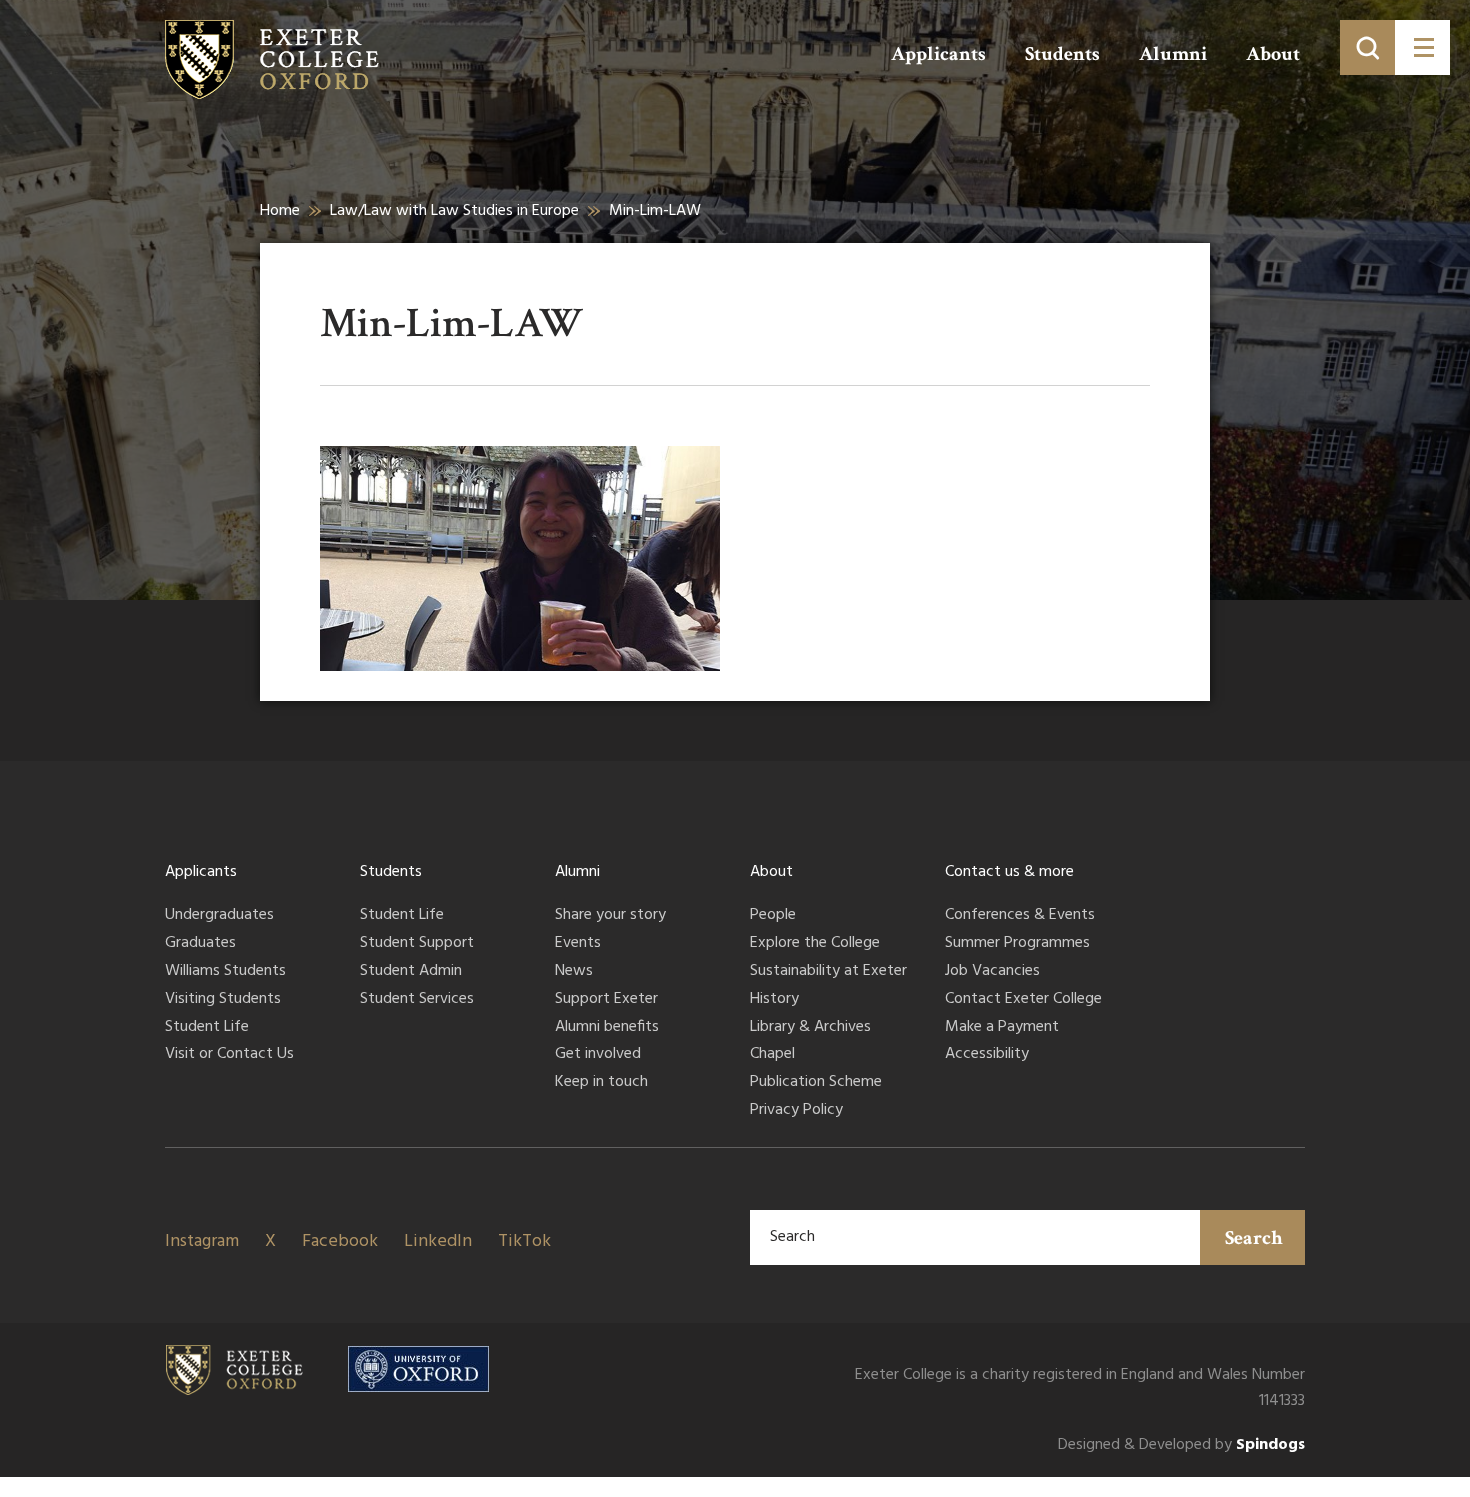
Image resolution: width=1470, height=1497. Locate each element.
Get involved (598, 1055)
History (774, 1000)
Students (1062, 54)
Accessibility (987, 1055)
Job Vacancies (992, 972)
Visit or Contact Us (229, 1055)
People (773, 916)
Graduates (200, 944)
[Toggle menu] (1422, 47)
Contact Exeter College (1023, 1000)
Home (280, 211)
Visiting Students (223, 1000)
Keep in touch (601, 1083)
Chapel (772, 1055)
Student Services (417, 1000)
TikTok (524, 1241)
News (574, 972)
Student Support (417, 944)
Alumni (1173, 54)
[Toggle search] (1367, 47)
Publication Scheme (816, 1083)
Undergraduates (219, 916)
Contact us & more (1009, 872)
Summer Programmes (1017, 944)
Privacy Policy (796, 1111)
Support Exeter (606, 1000)
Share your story (610, 916)
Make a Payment (1002, 1028)
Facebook (340, 1241)
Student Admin (411, 972)
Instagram (202, 1241)
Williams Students (225, 972)
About (1273, 54)
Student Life (207, 1028)
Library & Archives (810, 1028)
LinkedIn (438, 1241)
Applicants (938, 54)
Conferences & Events (1020, 916)
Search (1254, 1238)
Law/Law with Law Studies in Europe (454, 211)
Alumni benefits (607, 1028)
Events (578, 944)
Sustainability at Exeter (828, 972)
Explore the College (815, 944)
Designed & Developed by (1181, 1445)
